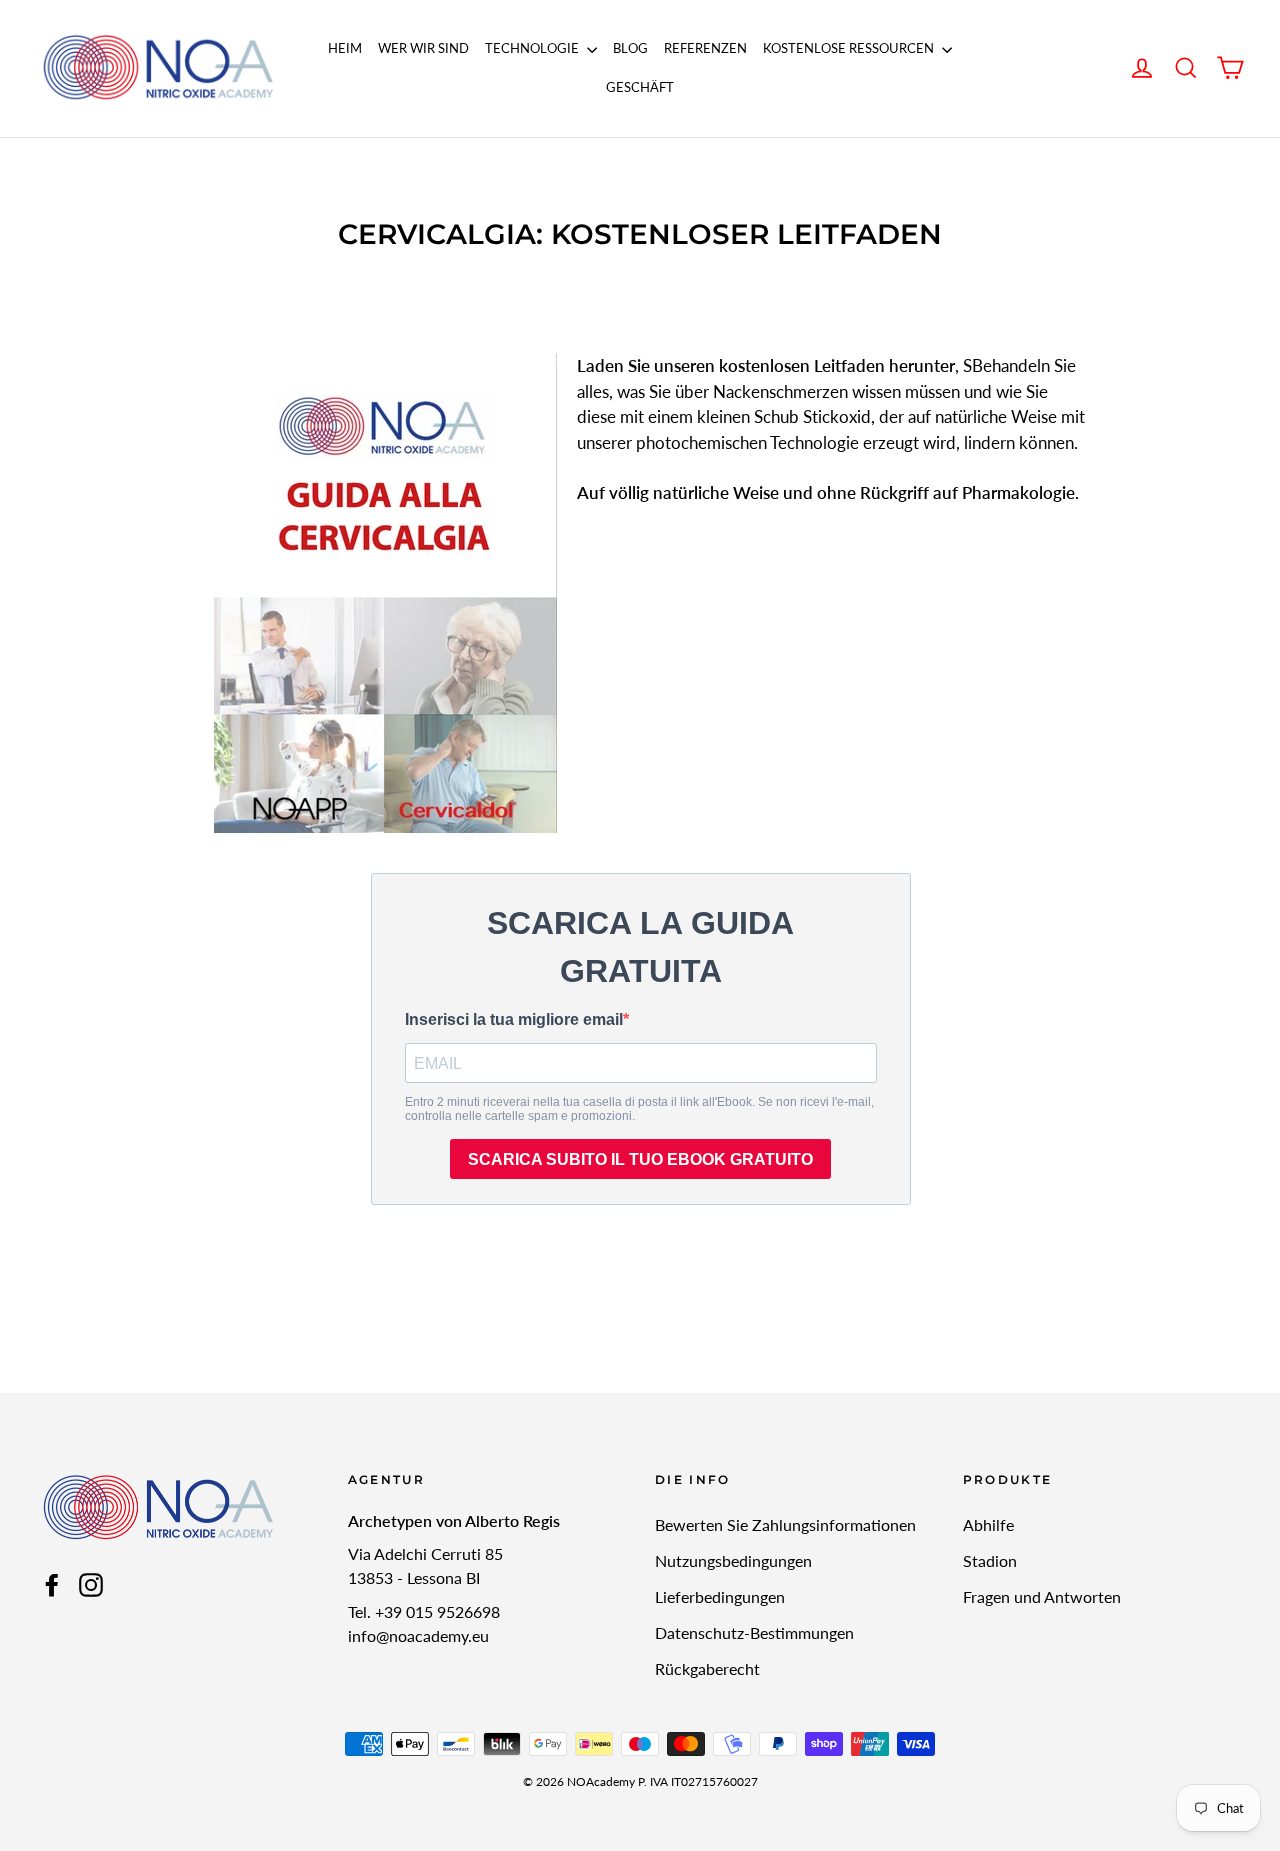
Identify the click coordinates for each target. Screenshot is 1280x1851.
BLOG (630, 48)
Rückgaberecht (707, 1668)
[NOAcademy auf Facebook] (52, 1583)
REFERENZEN (705, 48)
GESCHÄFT (640, 87)
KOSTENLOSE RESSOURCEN (850, 48)
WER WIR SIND (423, 48)
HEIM (345, 48)
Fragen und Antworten (1042, 1596)
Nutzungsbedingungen (733, 1560)
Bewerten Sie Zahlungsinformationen (785, 1524)
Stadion (990, 1560)
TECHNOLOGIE (533, 48)
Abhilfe (988, 1524)
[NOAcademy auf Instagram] (91, 1583)
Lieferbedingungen (720, 1596)
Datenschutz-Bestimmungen (754, 1632)
